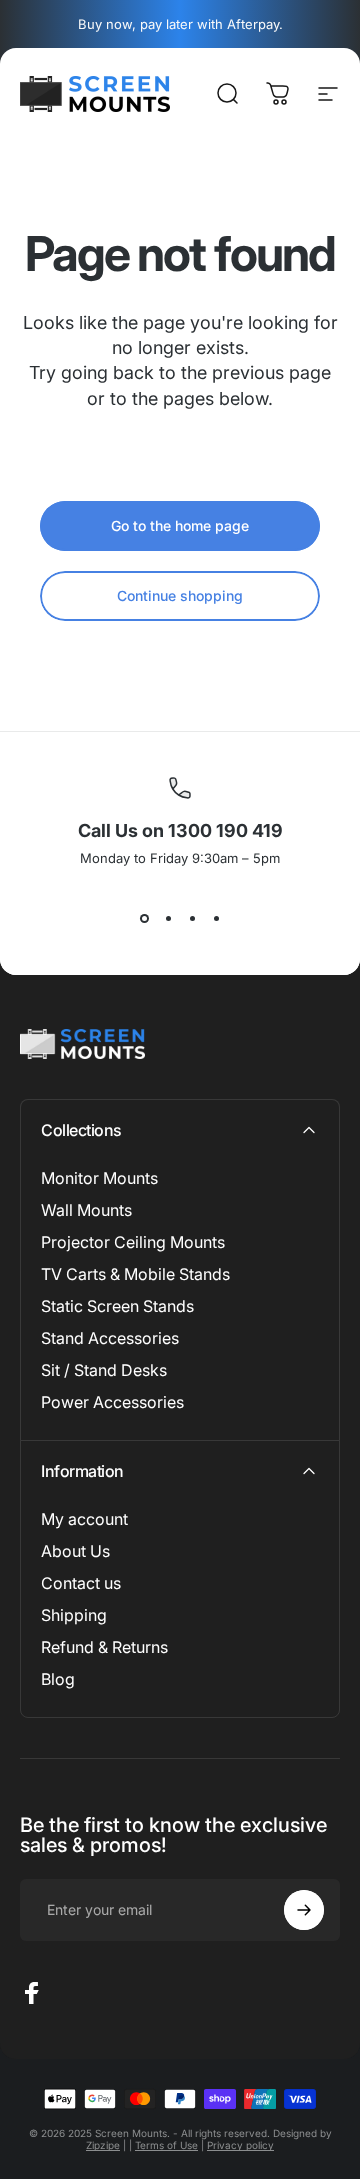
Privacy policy (240, 2145)
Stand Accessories (110, 1338)
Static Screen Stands (117, 1306)
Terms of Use (166, 2145)
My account (84, 1519)
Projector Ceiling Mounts (133, 1242)
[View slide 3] (192, 918)
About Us (75, 1551)
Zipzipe (103, 2145)
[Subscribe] (304, 1910)
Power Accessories (112, 1402)
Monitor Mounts (99, 1178)
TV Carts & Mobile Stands (135, 1274)
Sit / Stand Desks (104, 1370)
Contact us (81, 1583)
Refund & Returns (104, 1647)
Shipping (74, 1615)
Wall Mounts (86, 1210)
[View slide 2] (168, 918)
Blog (58, 1679)
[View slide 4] (216, 918)
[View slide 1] (144, 918)
